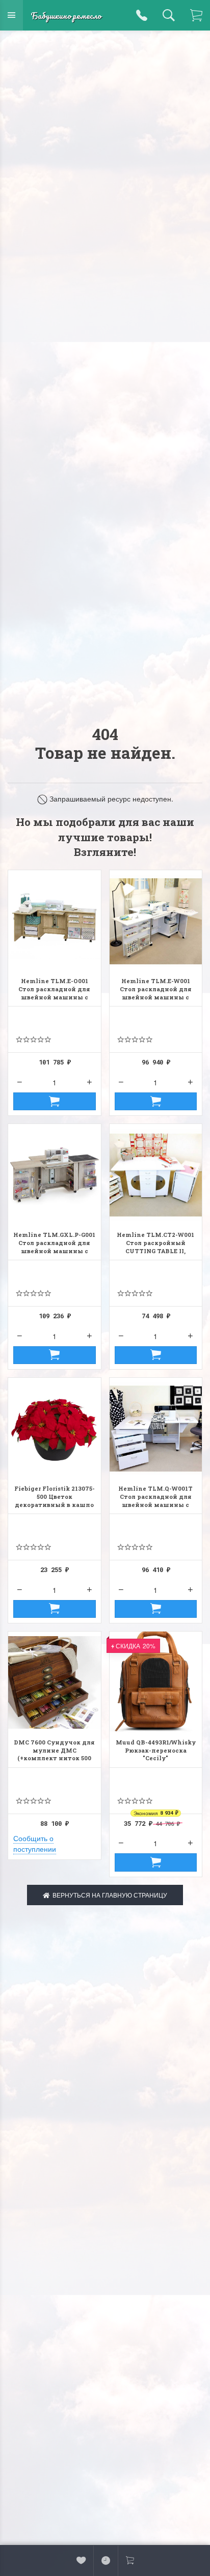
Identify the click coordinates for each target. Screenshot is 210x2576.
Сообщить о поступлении (35, 1843)
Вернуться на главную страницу (108, 1895)
